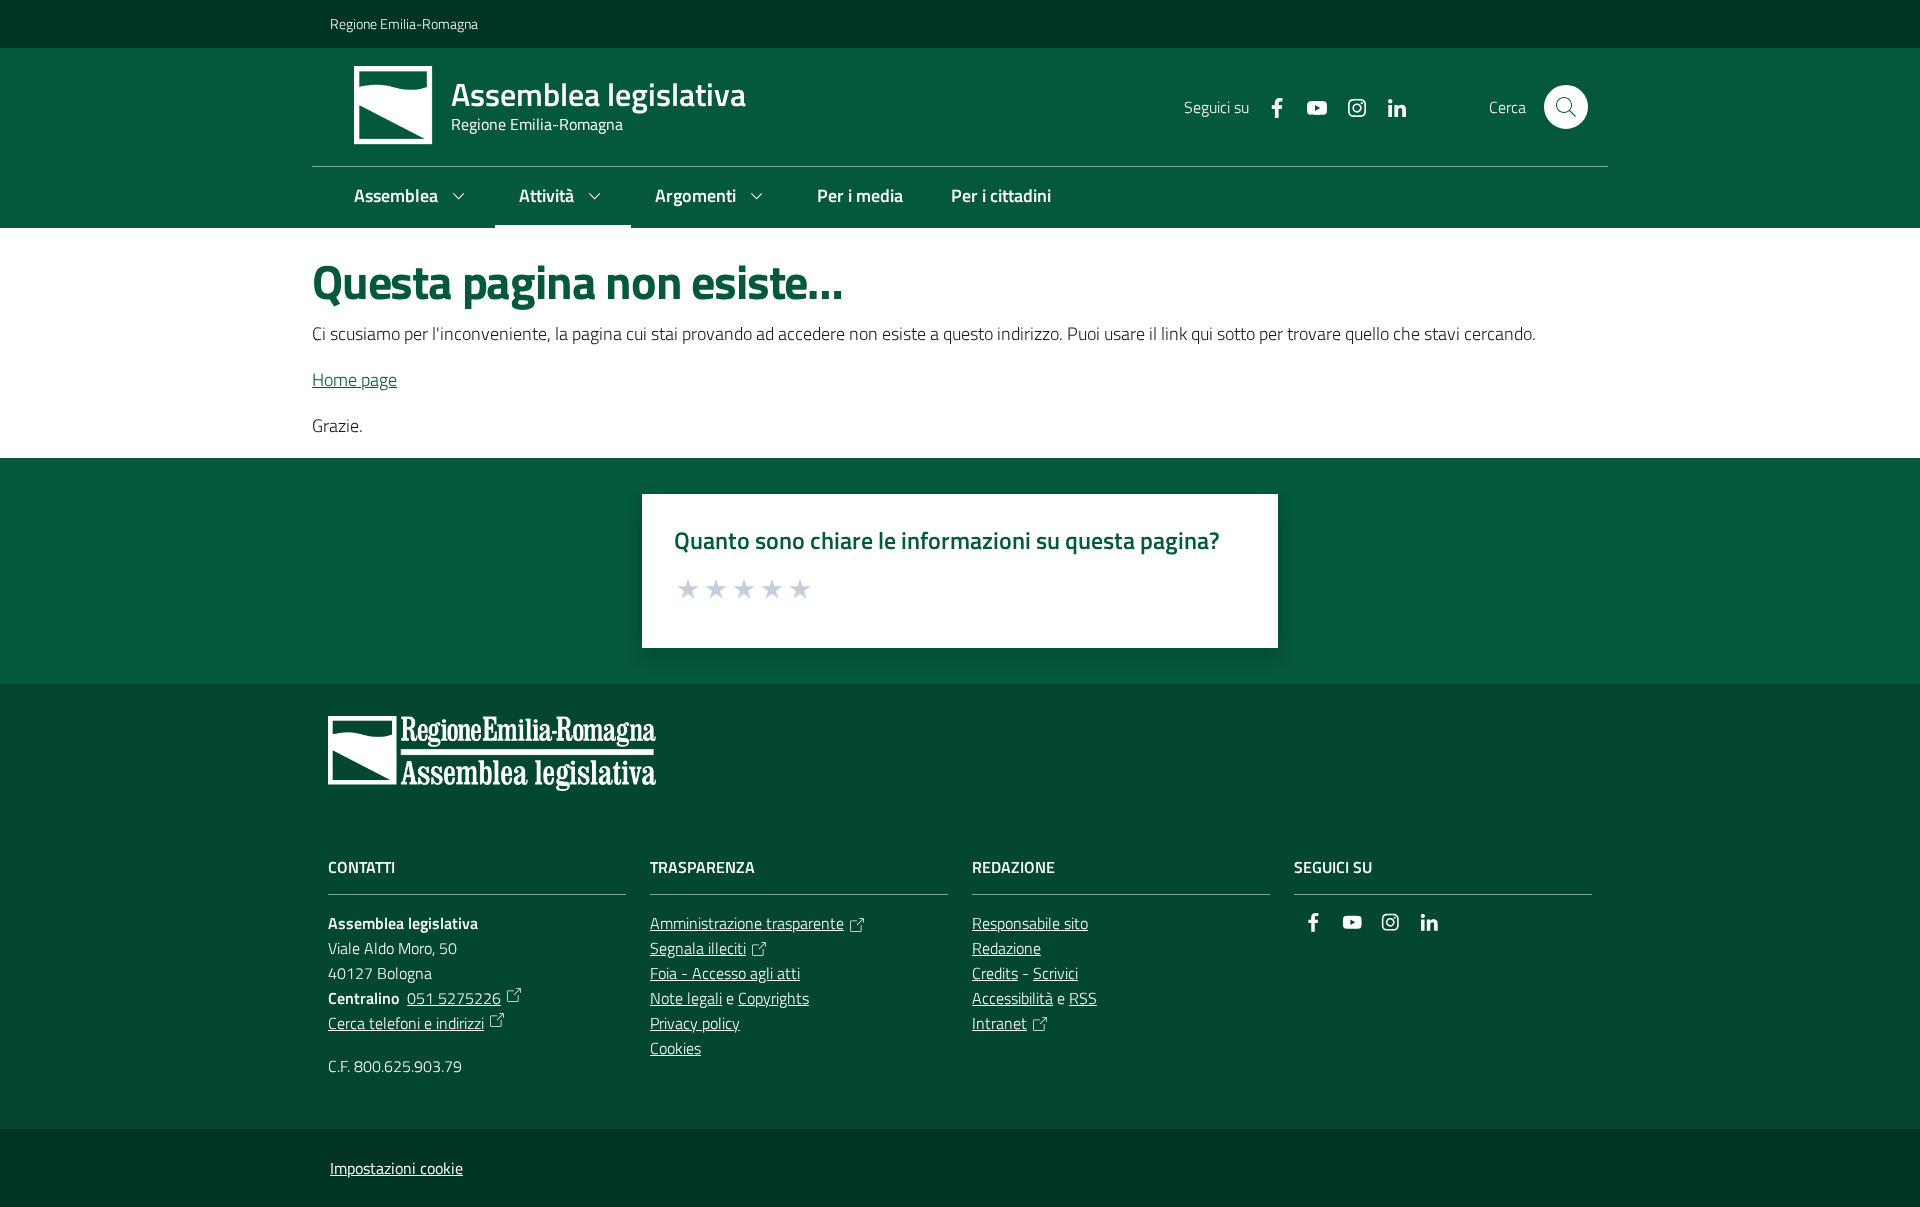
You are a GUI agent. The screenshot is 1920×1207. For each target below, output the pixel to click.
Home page (354, 379)
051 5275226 (454, 998)
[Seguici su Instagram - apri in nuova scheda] (1349, 106)
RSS (1083, 998)
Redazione (1006, 948)
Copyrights (773, 998)
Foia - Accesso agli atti (725, 973)
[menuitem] (412, 197)
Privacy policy (695, 1023)
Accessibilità (1012, 998)
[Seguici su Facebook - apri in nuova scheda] (1269, 106)
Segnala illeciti (698, 948)
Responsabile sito (1030, 923)
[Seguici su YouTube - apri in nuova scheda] (1309, 106)
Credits (995, 973)
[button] (1566, 107)
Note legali (686, 998)
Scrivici (1055, 973)
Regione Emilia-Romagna (404, 23)
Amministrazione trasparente (747, 923)
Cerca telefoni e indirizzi (406, 1023)
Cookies (675, 1048)
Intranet (999, 1023)
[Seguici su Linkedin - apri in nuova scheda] (1389, 106)
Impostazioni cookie (396, 1168)
